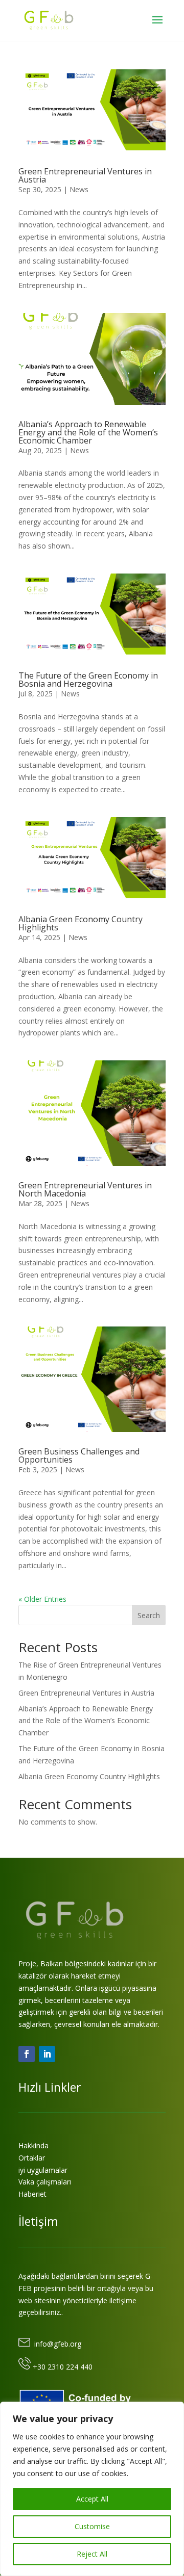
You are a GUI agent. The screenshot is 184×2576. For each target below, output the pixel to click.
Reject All (92, 2554)
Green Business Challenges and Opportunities (79, 1455)
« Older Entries (42, 1599)
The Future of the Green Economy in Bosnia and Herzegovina (88, 680)
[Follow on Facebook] (27, 2054)
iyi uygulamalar (43, 2170)
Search (149, 1615)
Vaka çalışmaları (45, 2182)
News (79, 189)
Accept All (92, 2499)
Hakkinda (33, 2145)
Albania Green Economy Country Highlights (80, 923)
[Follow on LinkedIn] (47, 2054)
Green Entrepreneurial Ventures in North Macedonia (85, 1189)
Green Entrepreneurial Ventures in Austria (85, 175)
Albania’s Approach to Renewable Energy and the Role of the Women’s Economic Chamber (88, 432)
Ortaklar (32, 2158)
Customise (92, 2526)
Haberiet (32, 2194)
